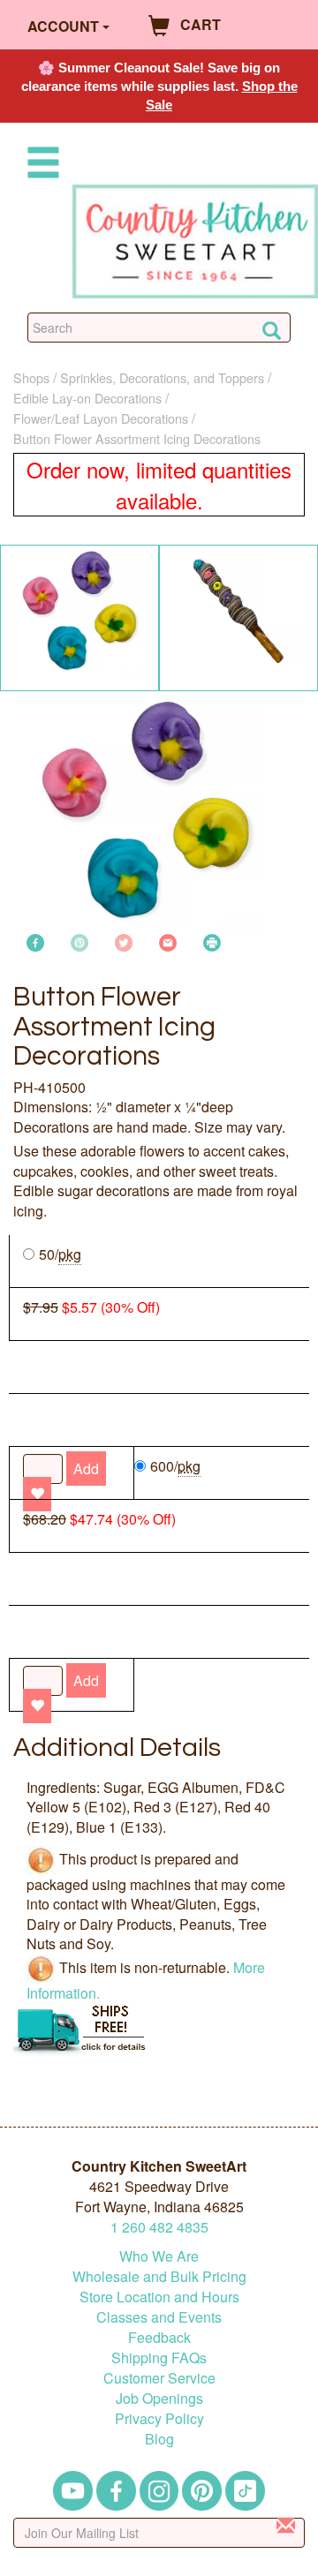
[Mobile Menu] (40, 166)
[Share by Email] (168, 941)
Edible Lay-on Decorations (87, 398)
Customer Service (159, 2378)
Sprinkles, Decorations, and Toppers (162, 377)
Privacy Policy (159, 2418)
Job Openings (159, 2398)
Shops (31, 377)
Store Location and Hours (159, 2297)
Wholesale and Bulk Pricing (159, 2276)
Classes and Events (159, 2317)
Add (86, 1680)
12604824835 (159, 2227)
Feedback (159, 2337)
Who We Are (159, 2256)
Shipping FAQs (159, 2358)
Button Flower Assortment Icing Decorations (137, 438)
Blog (159, 2439)
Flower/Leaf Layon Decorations (101, 418)
